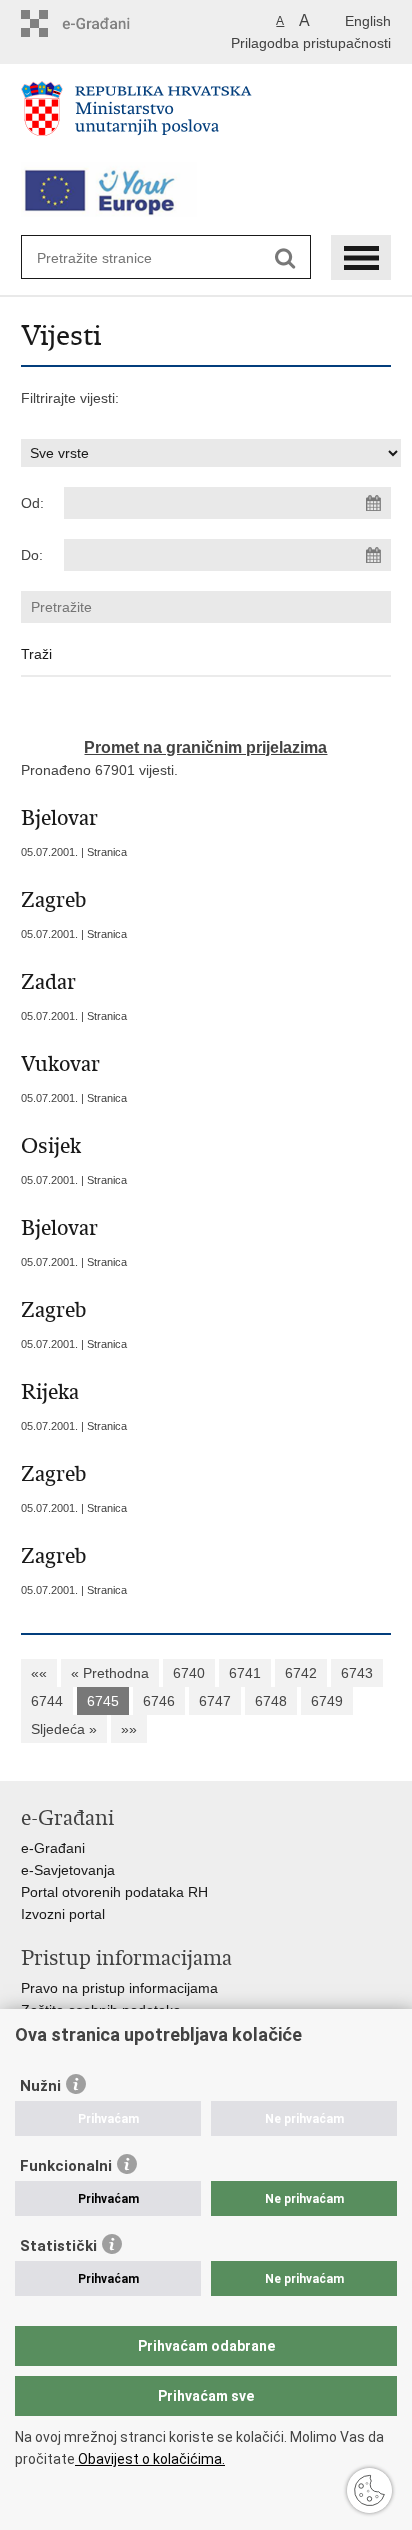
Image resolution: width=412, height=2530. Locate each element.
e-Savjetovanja (68, 1870)
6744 (47, 1701)
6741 (245, 1673)
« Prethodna (110, 1673)
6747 (215, 1701)
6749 (327, 1701)
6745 (103, 1701)
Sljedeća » (64, 1729)
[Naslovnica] (206, 117)
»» (129, 1729)
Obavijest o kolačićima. (150, 2459)
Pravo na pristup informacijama (119, 1988)
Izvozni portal (63, 1914)
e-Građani (53, 1848)
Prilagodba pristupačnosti (311, 43)
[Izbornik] (361, 257)
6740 (189, 1673)
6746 (159, 1701)
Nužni (40, 2086)
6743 (357, 1673)
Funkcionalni (66, 2166)
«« (39, 1673)
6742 (301, 1673)
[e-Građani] (106, 23)
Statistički (58, 2246)
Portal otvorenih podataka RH (114, 1892)
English (368, 21)
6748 (271, 1701)
